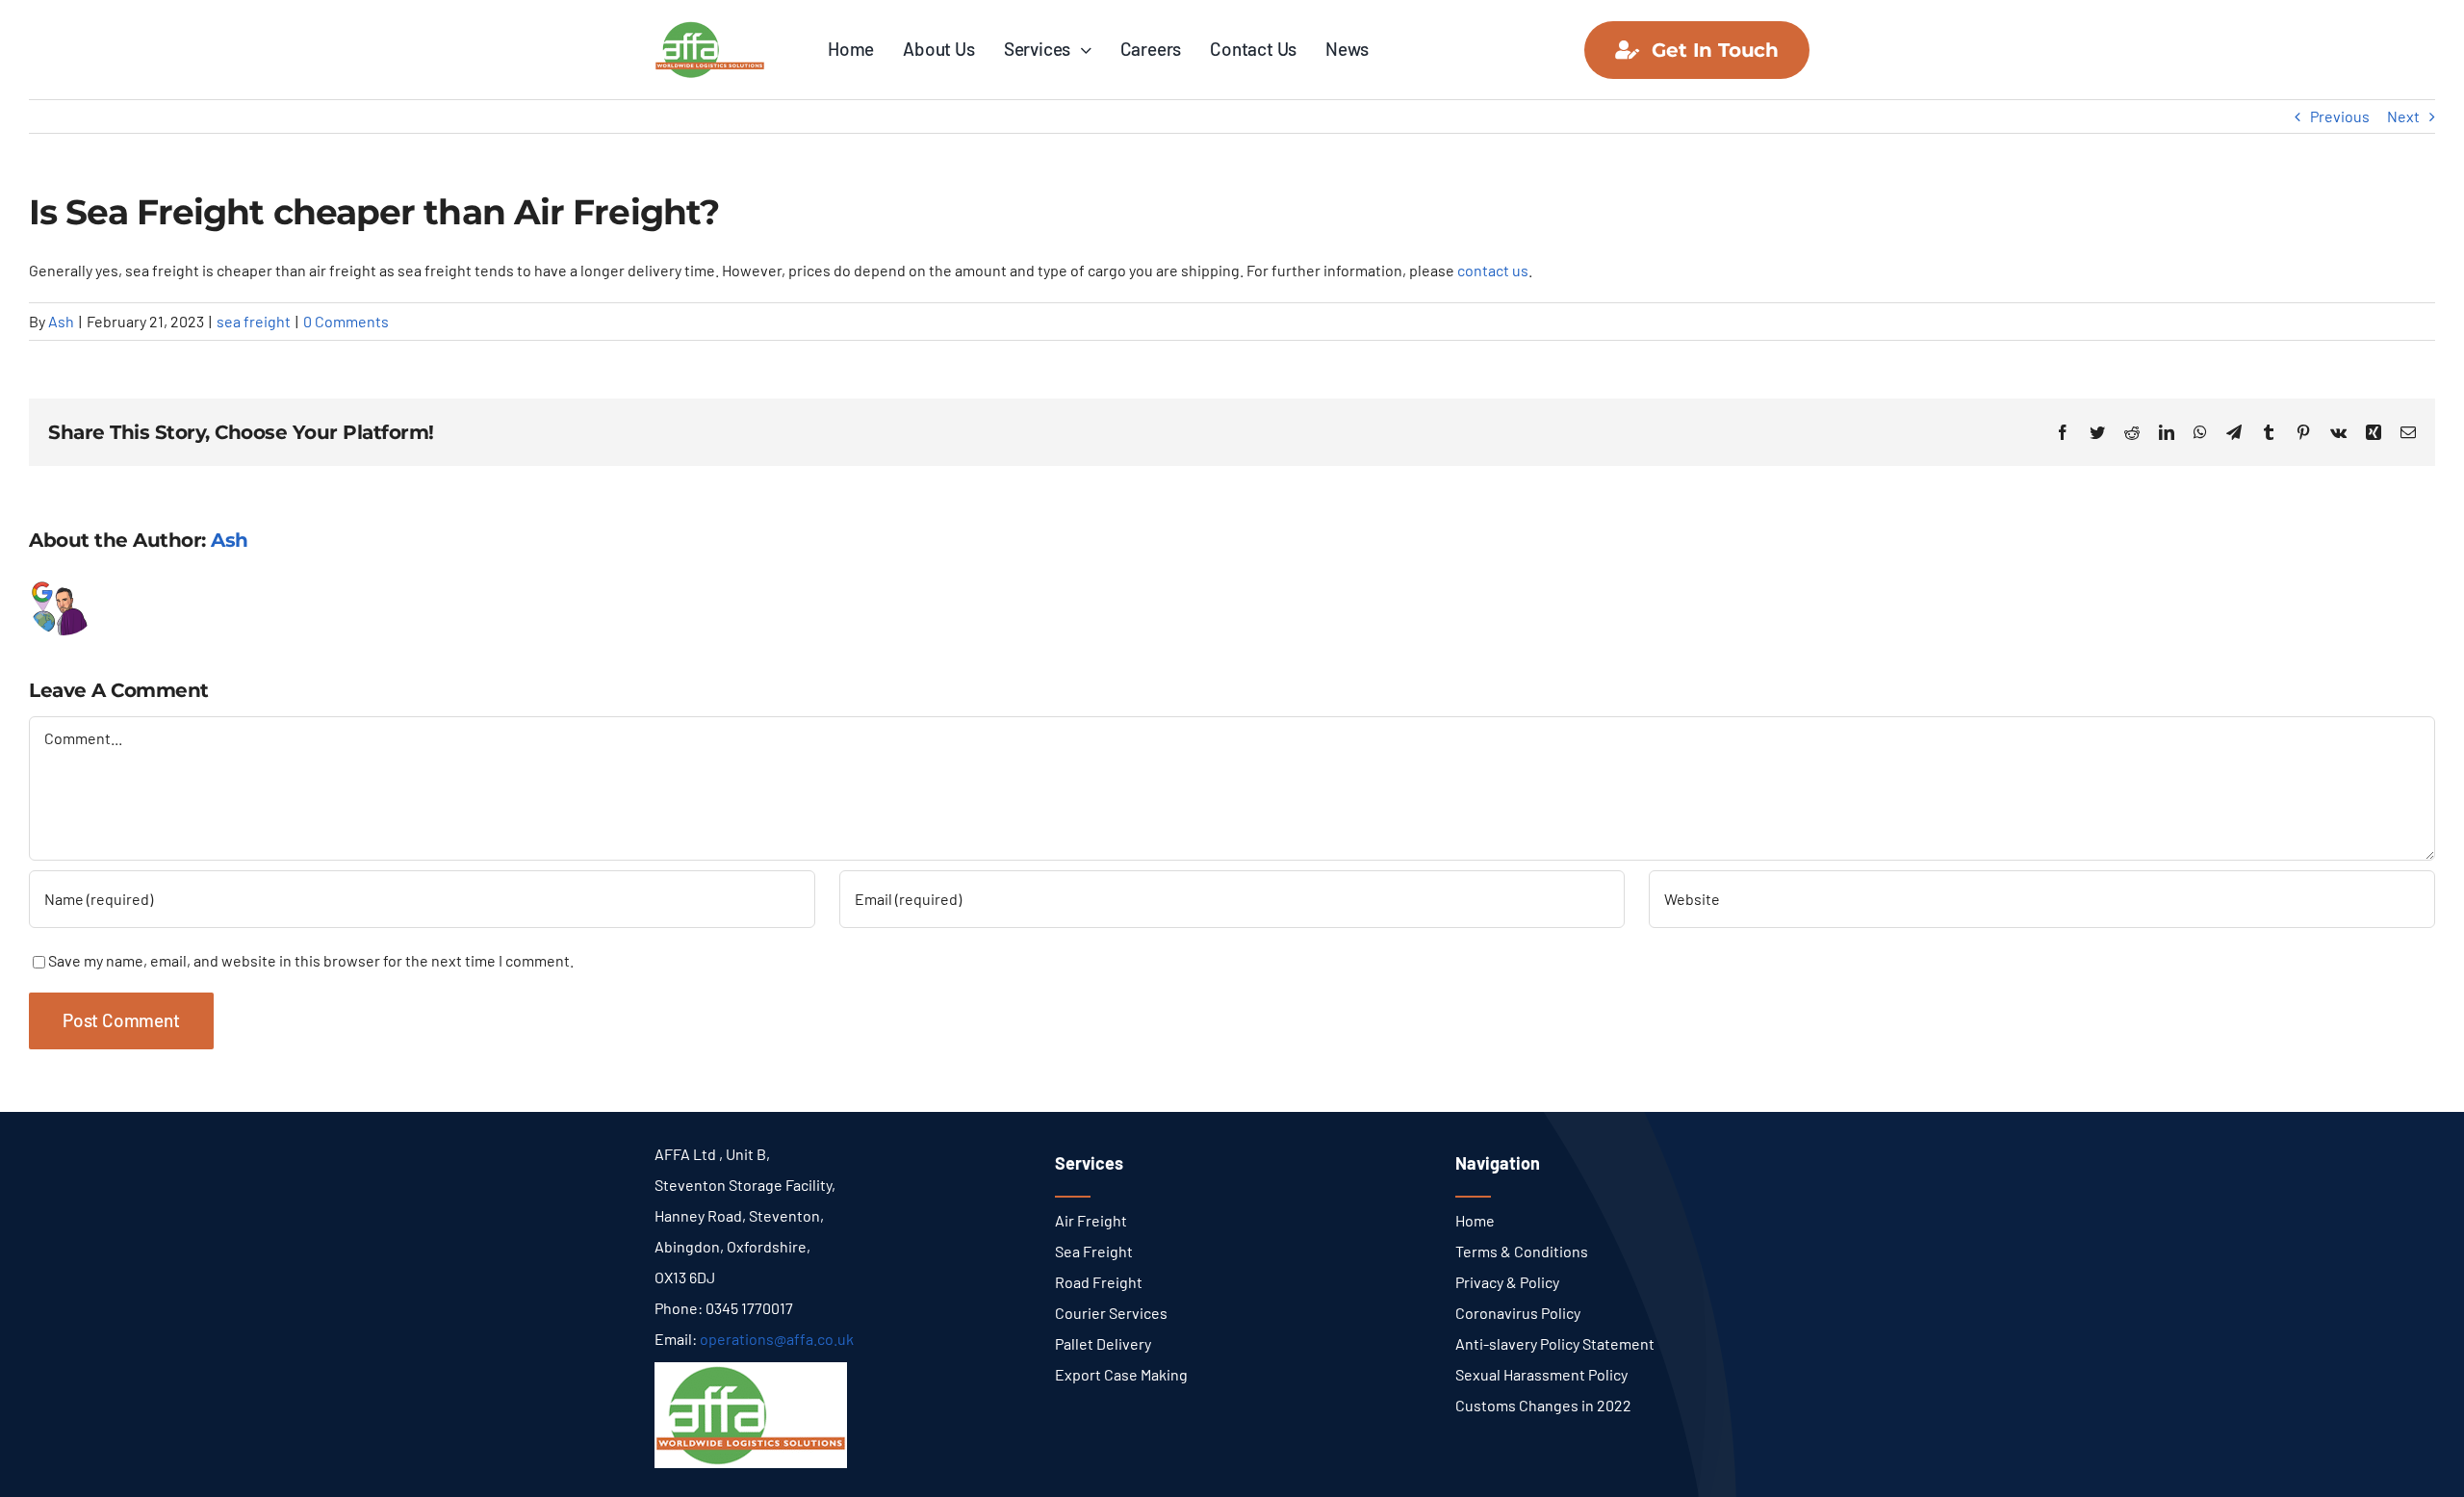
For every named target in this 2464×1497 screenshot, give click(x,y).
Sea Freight (1094, 1251)
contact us (1493, 270)
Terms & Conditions (1522, 1251)
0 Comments (346, 321)
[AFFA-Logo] (710, 26)
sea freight (254, 321)
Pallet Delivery (1103, 1343)
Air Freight (1091, 1220)
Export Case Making (1121, 1374)
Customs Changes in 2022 (1543, 1405)
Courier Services (1111, 1313)
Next (2403, 116)
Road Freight (1099, 1282)
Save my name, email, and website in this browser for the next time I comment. (311, 960)
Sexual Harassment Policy (1541, 1374)
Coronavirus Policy (1518, 1313)
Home (1475, 1220)
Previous (2340, 116)
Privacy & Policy (1507, 1282)
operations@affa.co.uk (777, 1339)
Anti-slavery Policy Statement (1555, 1343)
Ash (61, 321)
